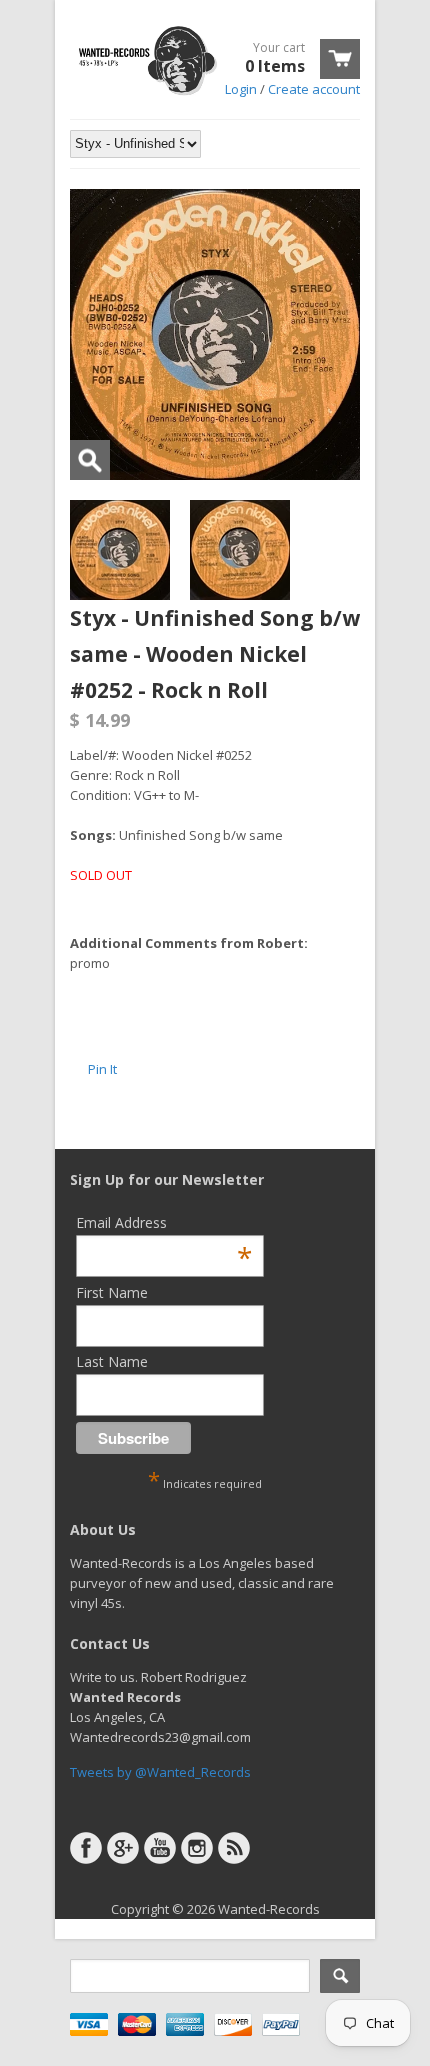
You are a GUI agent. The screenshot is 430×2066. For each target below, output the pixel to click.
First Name (112, 1292)
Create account (314, 89)
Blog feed (234, 1848)
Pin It (102, 1069)
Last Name (112, 1361)
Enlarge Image (90, 460)
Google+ (123, 1848)
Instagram (197, 1848)
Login (241, 89)
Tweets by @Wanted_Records (160, 1772)
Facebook (86, 1848)
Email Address (164, 1222)
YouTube (160, 1848)
